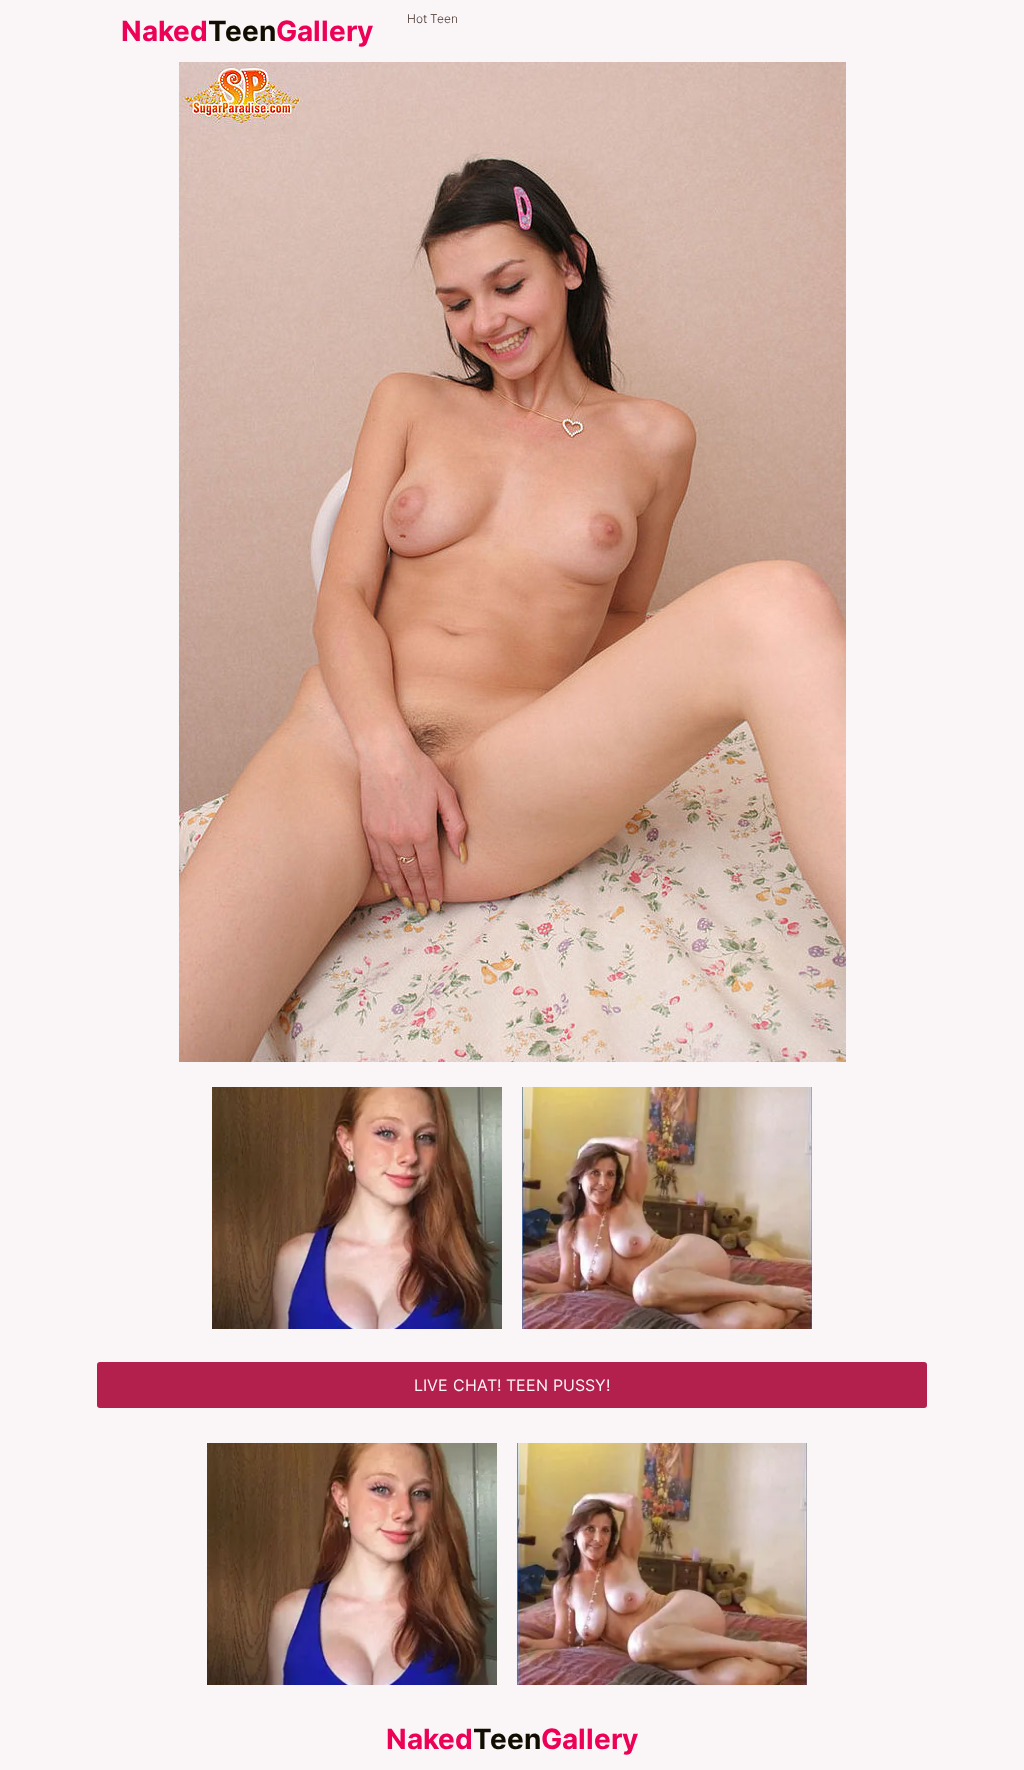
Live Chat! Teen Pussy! (512, 1385)
